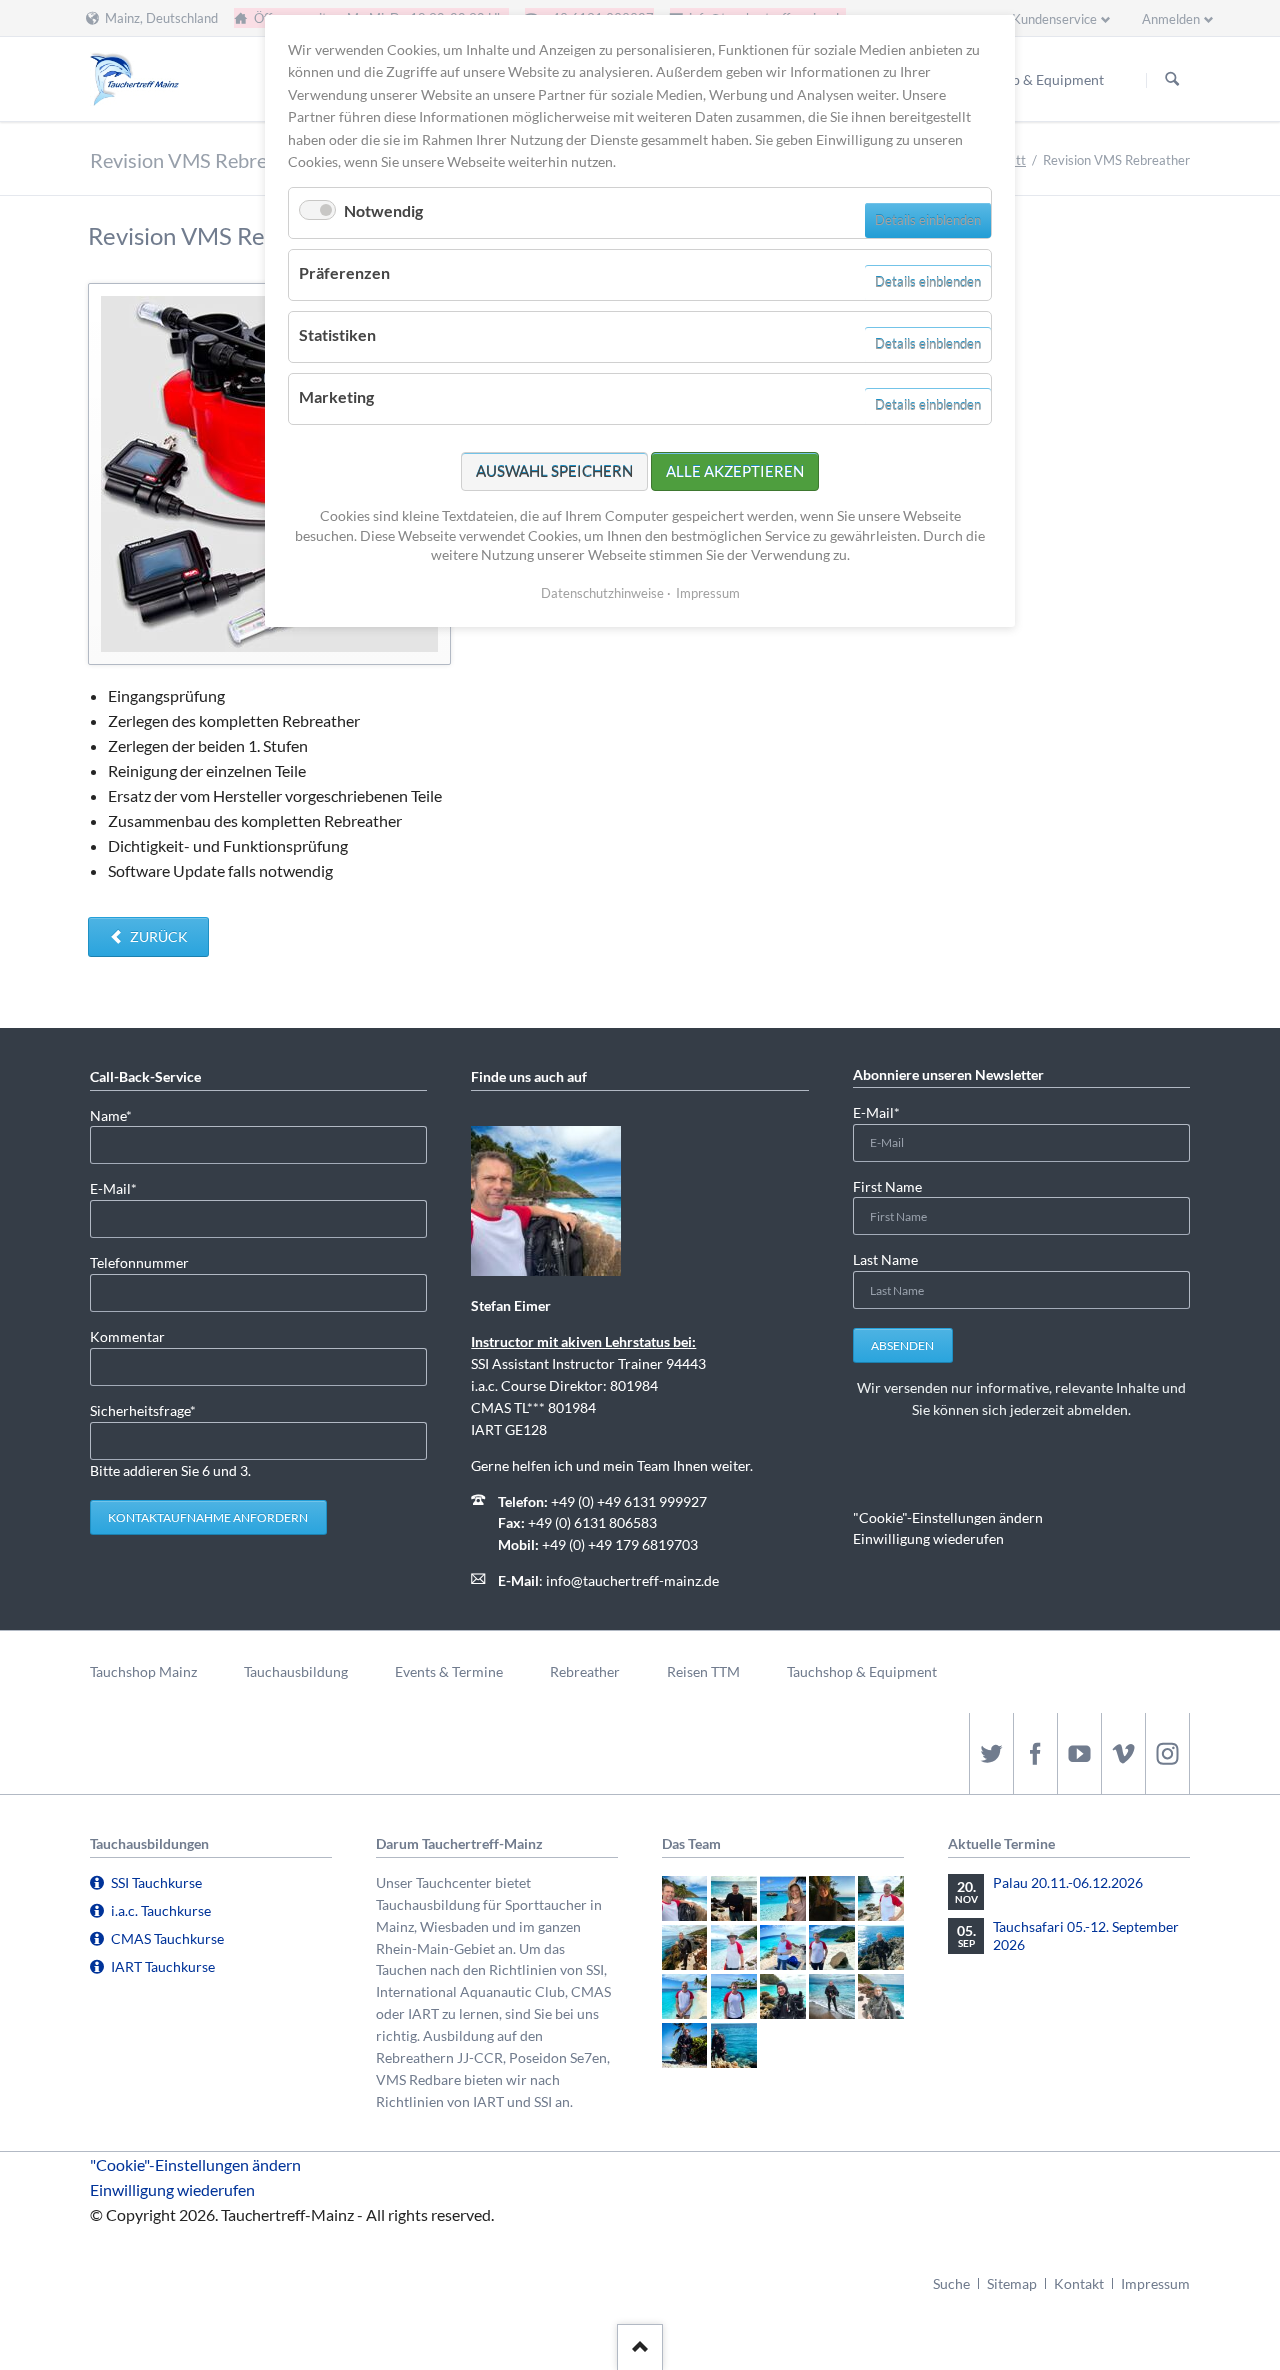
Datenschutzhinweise (602, 593)
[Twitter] (991, 1753)
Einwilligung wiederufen (928, 1538)
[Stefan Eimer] (546, 1201)
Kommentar (127, 1336)
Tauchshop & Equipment (862, 1671)
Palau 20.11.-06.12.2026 (1068, 1882)
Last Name (885, 1259)
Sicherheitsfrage (143, 1410)
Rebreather (585, 1671)
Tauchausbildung (296, 1671)
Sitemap (1012, 2283)
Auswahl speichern (554, 471)
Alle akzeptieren (735, 471)
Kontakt (1079, 2283)
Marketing (336, 396)
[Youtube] (1079, 1753)
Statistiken (337, 334)
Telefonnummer (139, 1262)
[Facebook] (1035, 1753)
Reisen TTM (703, 1671)
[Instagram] (1167, 1753)
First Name (887, 1186)
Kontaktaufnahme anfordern (208, 1517)
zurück (157, 936)
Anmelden (1171, 19)
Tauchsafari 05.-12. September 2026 (1086, 1935)
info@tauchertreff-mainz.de (632, 1580)
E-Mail (122, 1188)
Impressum (1155, 2283)
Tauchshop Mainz (143, 1671)
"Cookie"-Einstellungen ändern (948, 1517)
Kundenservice (1054, 19)
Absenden (902, 1345)
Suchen (1172, 80)
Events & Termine (449, 1671)
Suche (951, 2283)
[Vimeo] (1123, 1753)
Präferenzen (344, 272)
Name (122, 1115)
